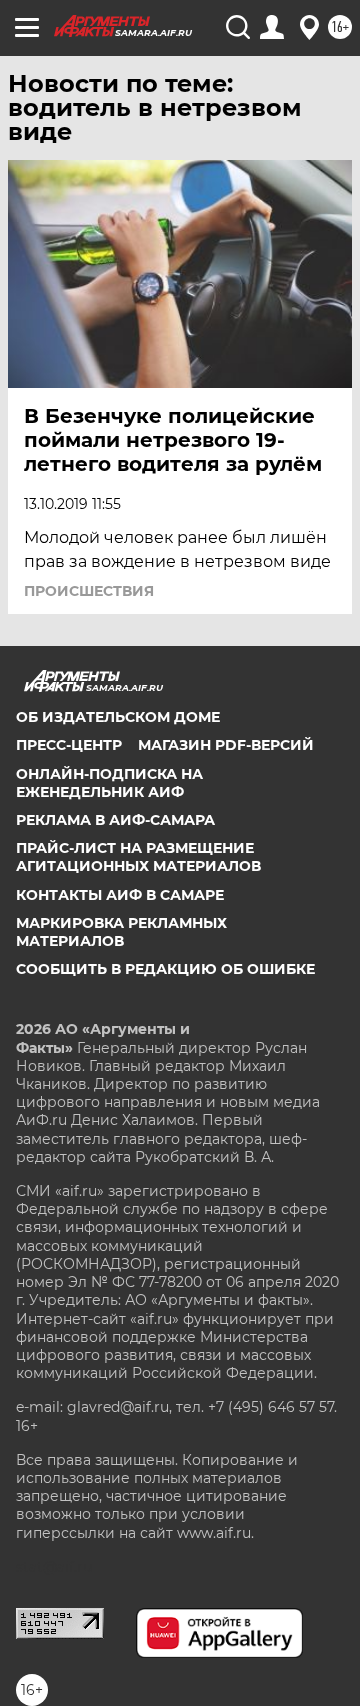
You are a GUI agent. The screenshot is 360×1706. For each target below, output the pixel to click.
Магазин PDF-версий (226, 745)
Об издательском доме (118, 717)
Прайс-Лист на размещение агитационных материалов (138, 857)
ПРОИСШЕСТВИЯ (89, 591)
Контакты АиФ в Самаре (120, 895)
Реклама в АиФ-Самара (115, 820)
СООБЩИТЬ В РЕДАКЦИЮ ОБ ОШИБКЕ (165, 969)
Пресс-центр (69, 745)
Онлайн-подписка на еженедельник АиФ (109, 783)
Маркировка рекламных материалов (121, 932)
